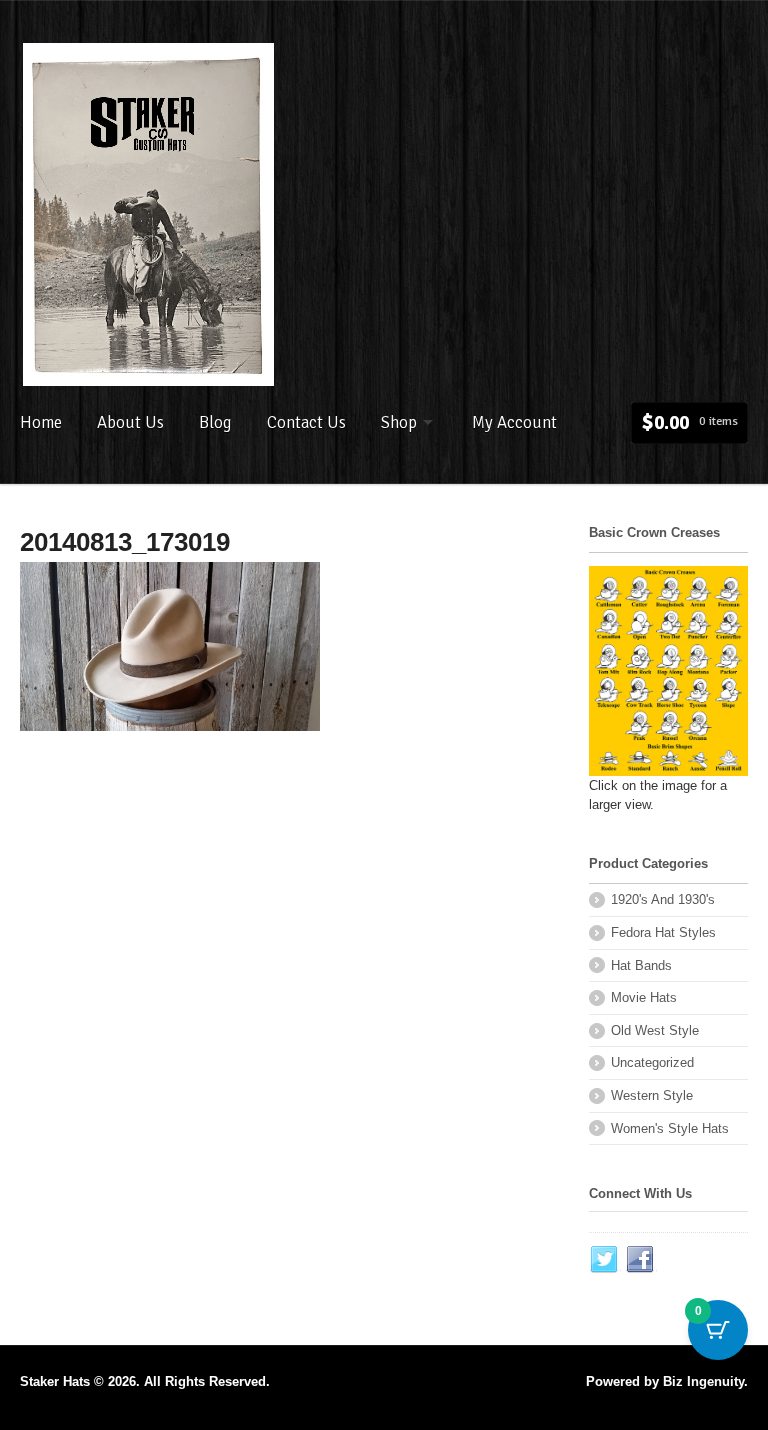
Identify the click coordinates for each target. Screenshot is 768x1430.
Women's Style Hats (670, 1128)
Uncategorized (652, 1062)
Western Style (652, 1095)
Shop (399, 422)
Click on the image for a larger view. (658, 795)
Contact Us (306, 422)
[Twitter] (605, 1260)
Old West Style (655, 1030)
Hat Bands (641, 965)
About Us (130, 422)
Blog (215, 422)
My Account (514, 422)
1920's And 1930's (663, 899)
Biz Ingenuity (703, 1381)
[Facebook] (641, 1260)
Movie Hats (644, 997)
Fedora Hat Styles (663, 932)
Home (41, 422)
